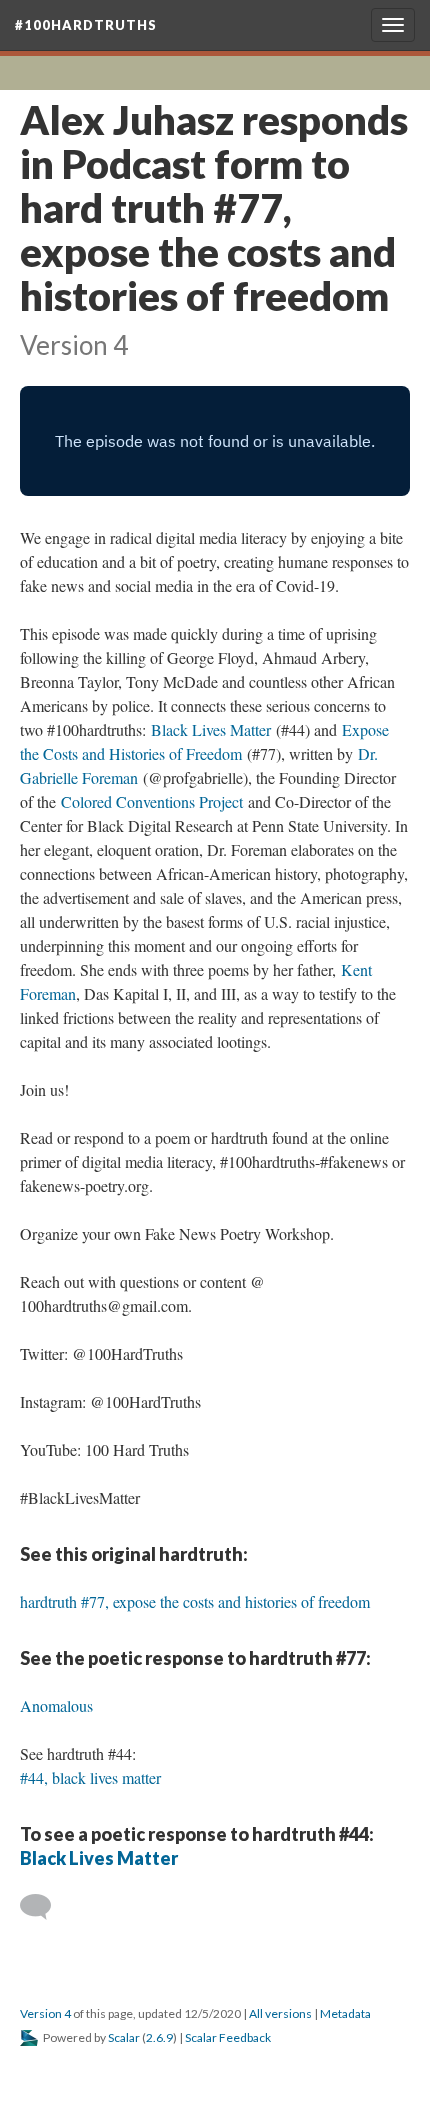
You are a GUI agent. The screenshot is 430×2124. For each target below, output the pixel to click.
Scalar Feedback (228, 2037)
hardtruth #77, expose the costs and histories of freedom (195, 1601)
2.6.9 (159, 2037)
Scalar (124, 2037)
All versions (280, 2013)
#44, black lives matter (90, 1777)
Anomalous (56, 1705)
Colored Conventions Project (152, 801)
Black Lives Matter (211, 729)
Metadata (345, 2013)
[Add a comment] (44, 1907)
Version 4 (45, 2013)
